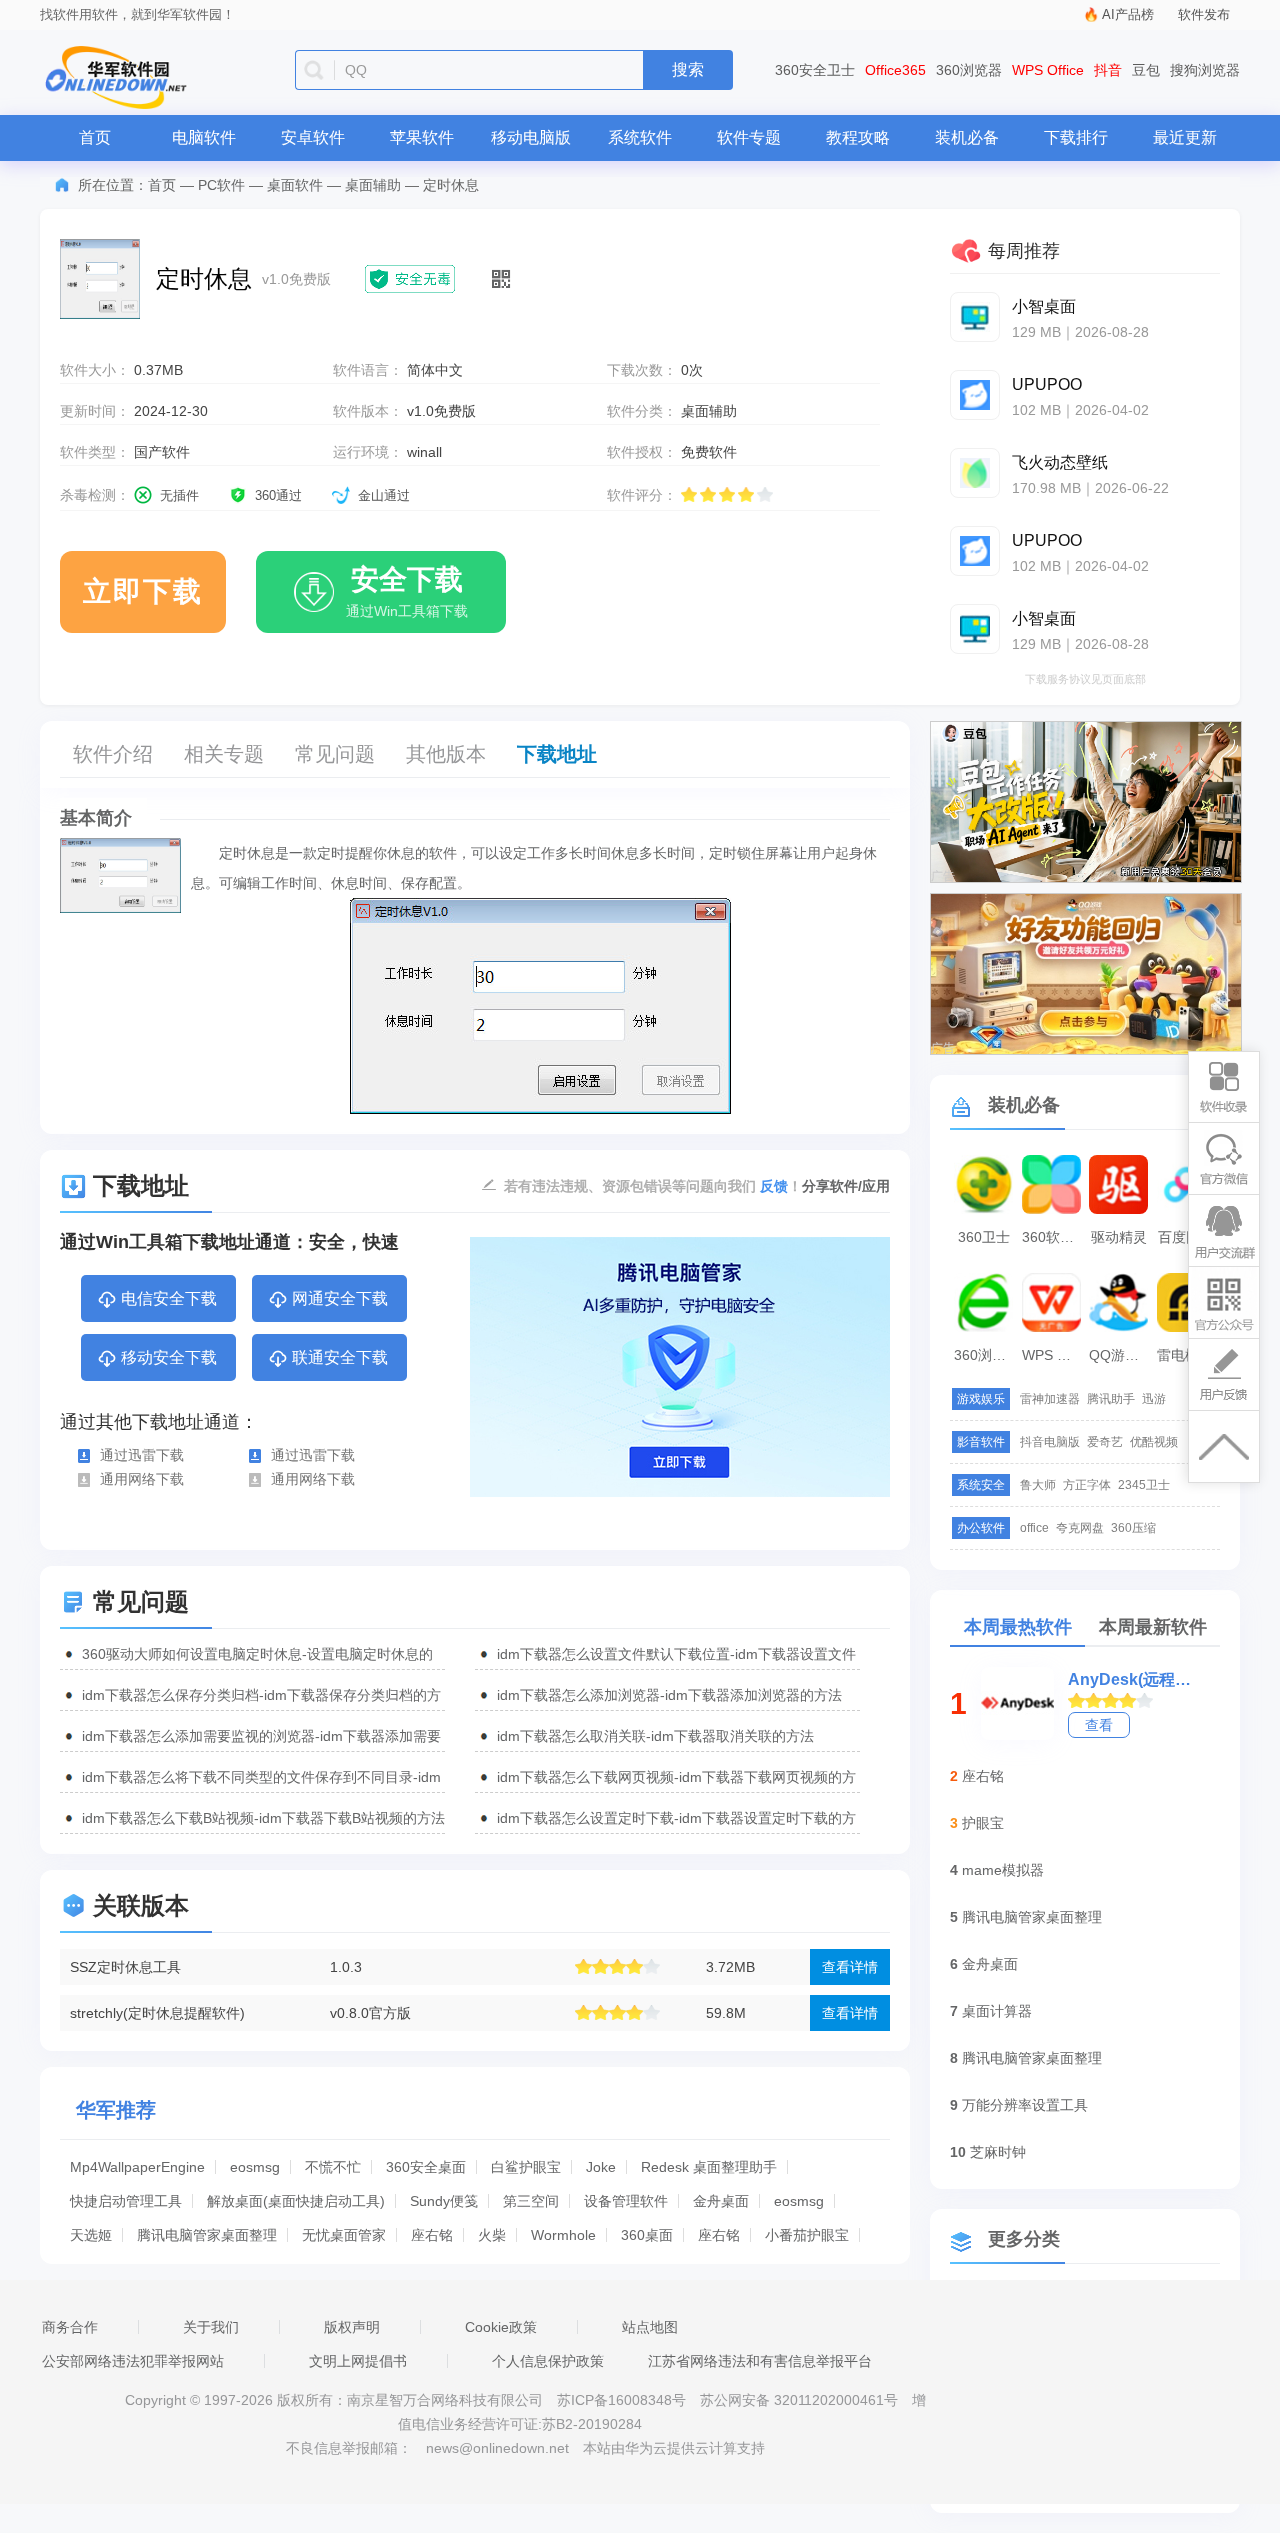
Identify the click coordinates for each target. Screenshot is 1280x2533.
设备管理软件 (626, 2201)
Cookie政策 (501, 2327)
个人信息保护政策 (548, 2361)
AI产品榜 (1128, 14)
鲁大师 (1038, 1485)
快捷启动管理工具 (126, 2201)
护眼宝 (983, 1823)
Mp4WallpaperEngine (137, 2167)
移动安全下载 (169, 1357)
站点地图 (650, 2327)
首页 (95, 137)
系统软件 (640, 137)
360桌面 (647, 2235)
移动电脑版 (531, 137)
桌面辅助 (373, 185)
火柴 (492, 2235)
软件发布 (1204, 14)
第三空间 (531, 2201)
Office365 (895, 70)
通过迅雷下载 (142, 1455)
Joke (601, 2167)
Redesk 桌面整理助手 (709, 2167)
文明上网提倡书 (358, 2361)
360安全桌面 (426, 2167)
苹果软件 (422, 137)
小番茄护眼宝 (807, 2235)
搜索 (688, 69)
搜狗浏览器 (1205, 70)
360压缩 (1133, 1528)
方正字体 (1087, 1485)
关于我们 (211, 2327)
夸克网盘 (1080, 1528)
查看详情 (850, 1967)
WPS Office (1048, 70)
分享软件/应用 (846, 1186)
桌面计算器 (997, 2011)
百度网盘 (1186, 1237)
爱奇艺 (1105, 1442)
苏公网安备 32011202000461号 (801, 2400)
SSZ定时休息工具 (125, 1967)
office (1034, 1528)
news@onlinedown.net (497, 2448)
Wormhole (563, 2235)
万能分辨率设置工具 (1025, 2105)
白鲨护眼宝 (526, 2167)
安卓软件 (313, 137)
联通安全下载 (340, 1357)
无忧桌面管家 (344, 2235)
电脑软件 (204, 137)
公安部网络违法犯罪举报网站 (133, 2361)
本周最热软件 (1018, 1627)
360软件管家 (1054, 1237)
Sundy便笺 (444, 2201)
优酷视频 (1154, 1442)
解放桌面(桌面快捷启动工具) (296, 2201)
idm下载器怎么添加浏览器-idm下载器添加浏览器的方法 (669, 1695)
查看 (1099, 1725)
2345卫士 (1144, 1485)
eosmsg (255, 2167)
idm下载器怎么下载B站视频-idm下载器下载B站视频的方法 (263, 1818)
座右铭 (432, 2235)
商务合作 (70, 2327)
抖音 (1108, 70)
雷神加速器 (1050, 1399)
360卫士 (984, 1237)
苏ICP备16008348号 (621, 2400)
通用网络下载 (142, 1479)
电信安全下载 (169, 1298)
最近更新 (1185, 137)
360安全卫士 (815, 70)
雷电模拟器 (1189, 1355)
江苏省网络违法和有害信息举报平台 (760, 2361)
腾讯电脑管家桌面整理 (207, 2235)
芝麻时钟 (998, 2152)
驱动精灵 (1119, 1237)
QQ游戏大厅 (1121, 1355)
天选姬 (91, 2235)
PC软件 (221, 185)
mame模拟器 (1003, 1870)
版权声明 (352, 2327)
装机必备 (967, 137)
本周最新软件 (1153, 1627)
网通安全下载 (340, 1298)
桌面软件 (295, 185)
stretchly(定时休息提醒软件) (157, 2013)
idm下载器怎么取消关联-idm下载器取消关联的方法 (655, 1736)
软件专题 (749, 137)
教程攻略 (858, 137)
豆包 (1146, 70)
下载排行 (1076, 137)
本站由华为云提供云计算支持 (674, 2448)
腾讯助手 (1111, 1399)
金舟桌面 (721, 2201)
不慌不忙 (333, 2167)
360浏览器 (969, 70)
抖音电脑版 (1050, 1442)
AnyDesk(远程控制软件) (1130, 1679)
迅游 (1154, 1399)
